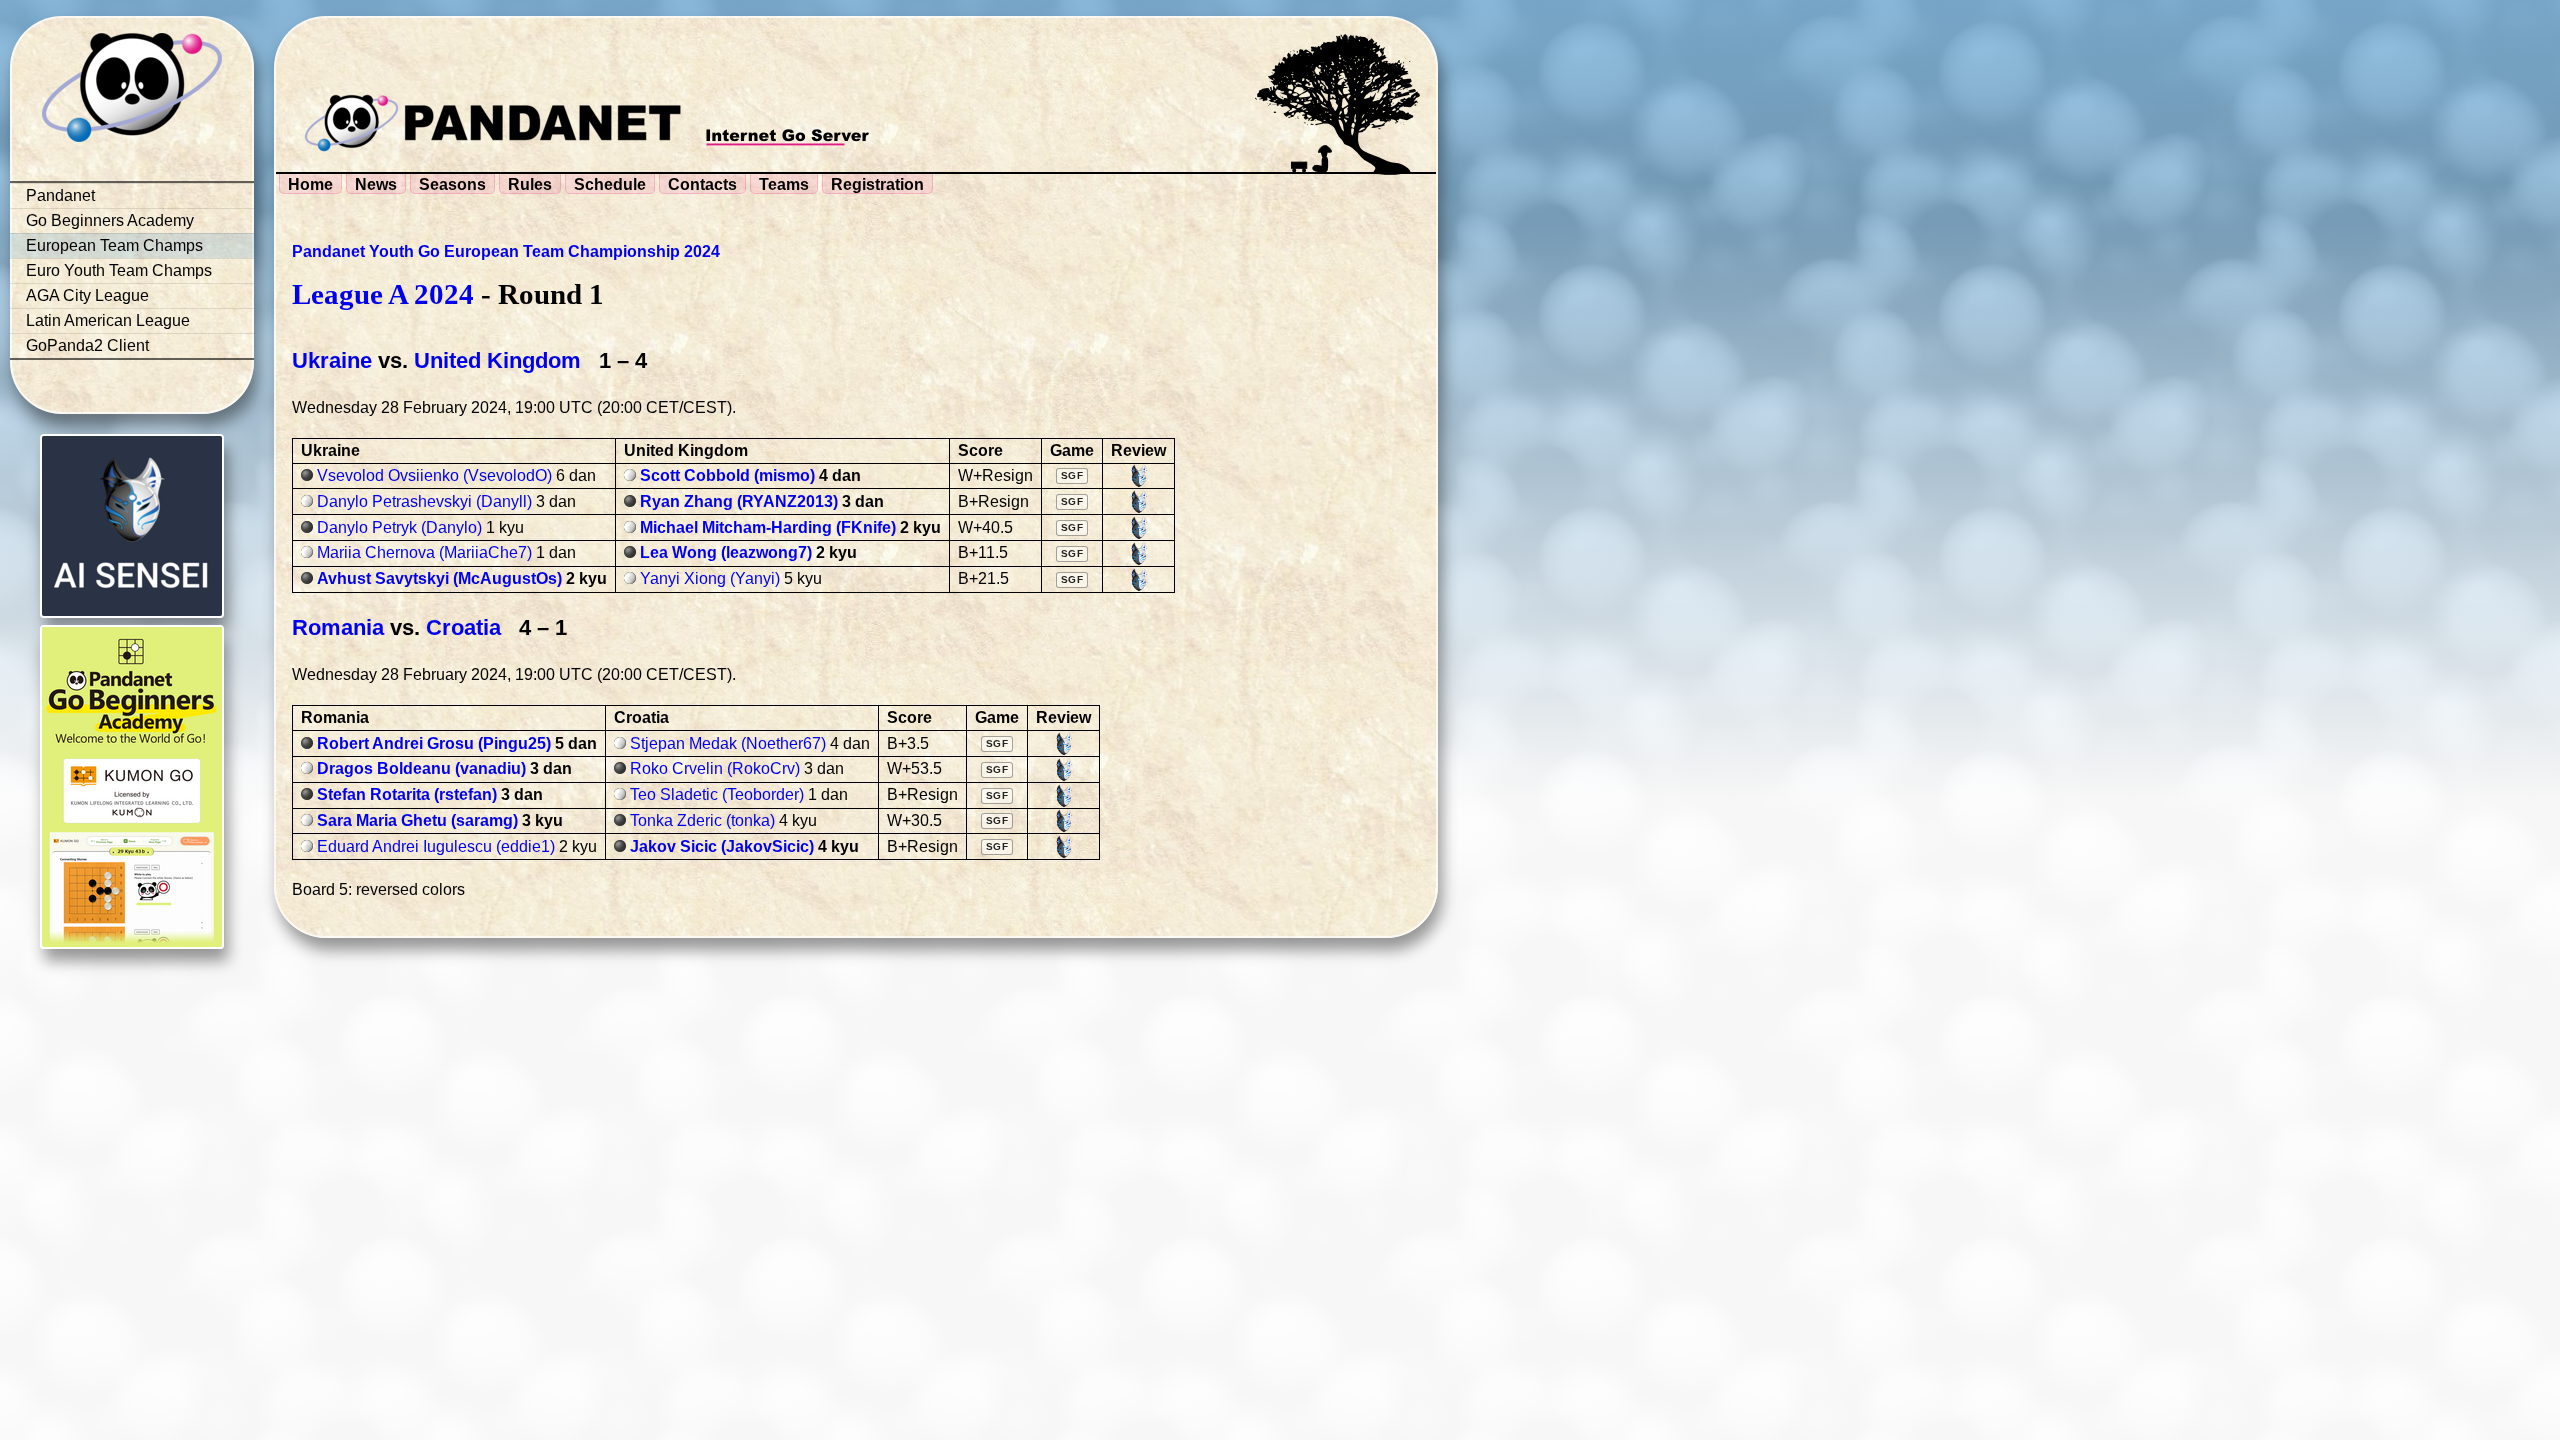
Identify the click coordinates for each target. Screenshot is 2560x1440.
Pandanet (60, 195)
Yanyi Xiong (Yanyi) (710, 578)
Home (310, 184)
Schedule (610, 184)
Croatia (463, 627)
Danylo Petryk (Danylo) (399, 527)
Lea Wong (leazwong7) (726, 552)
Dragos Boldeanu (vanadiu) (421, 768)
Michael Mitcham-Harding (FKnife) (768, 527)
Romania (338, 627)
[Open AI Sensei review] (1139, 476)
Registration (877, 184)
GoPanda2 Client (87, 345)
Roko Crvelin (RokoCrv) (715, 768)
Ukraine (332, 360)
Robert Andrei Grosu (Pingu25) (434, 743)
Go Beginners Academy (110, 220)
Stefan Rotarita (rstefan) (407, 794)
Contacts (702, 184)
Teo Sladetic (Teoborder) (717, 794)
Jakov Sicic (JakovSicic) (722, 846)
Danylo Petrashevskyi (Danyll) (424, 501)
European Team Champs (114, 245)
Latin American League (108, 320)
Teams (784, 184)
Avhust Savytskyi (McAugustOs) (439, 578)
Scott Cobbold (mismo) (727, 475)
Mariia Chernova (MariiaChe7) (424, 552)
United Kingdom (497, 360)
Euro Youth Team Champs (119, 270)
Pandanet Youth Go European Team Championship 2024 (506, 251)
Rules (530, 184)
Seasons (452, 184)
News (376, 184)
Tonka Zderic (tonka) (702, 820)
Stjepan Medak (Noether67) (728, 743)
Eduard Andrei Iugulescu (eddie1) (436, 846)
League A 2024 (383, 294)
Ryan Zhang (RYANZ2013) (739, 501)
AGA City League (87, 295)
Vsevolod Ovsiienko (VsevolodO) (434, 475)
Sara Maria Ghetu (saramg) (417, 820)
